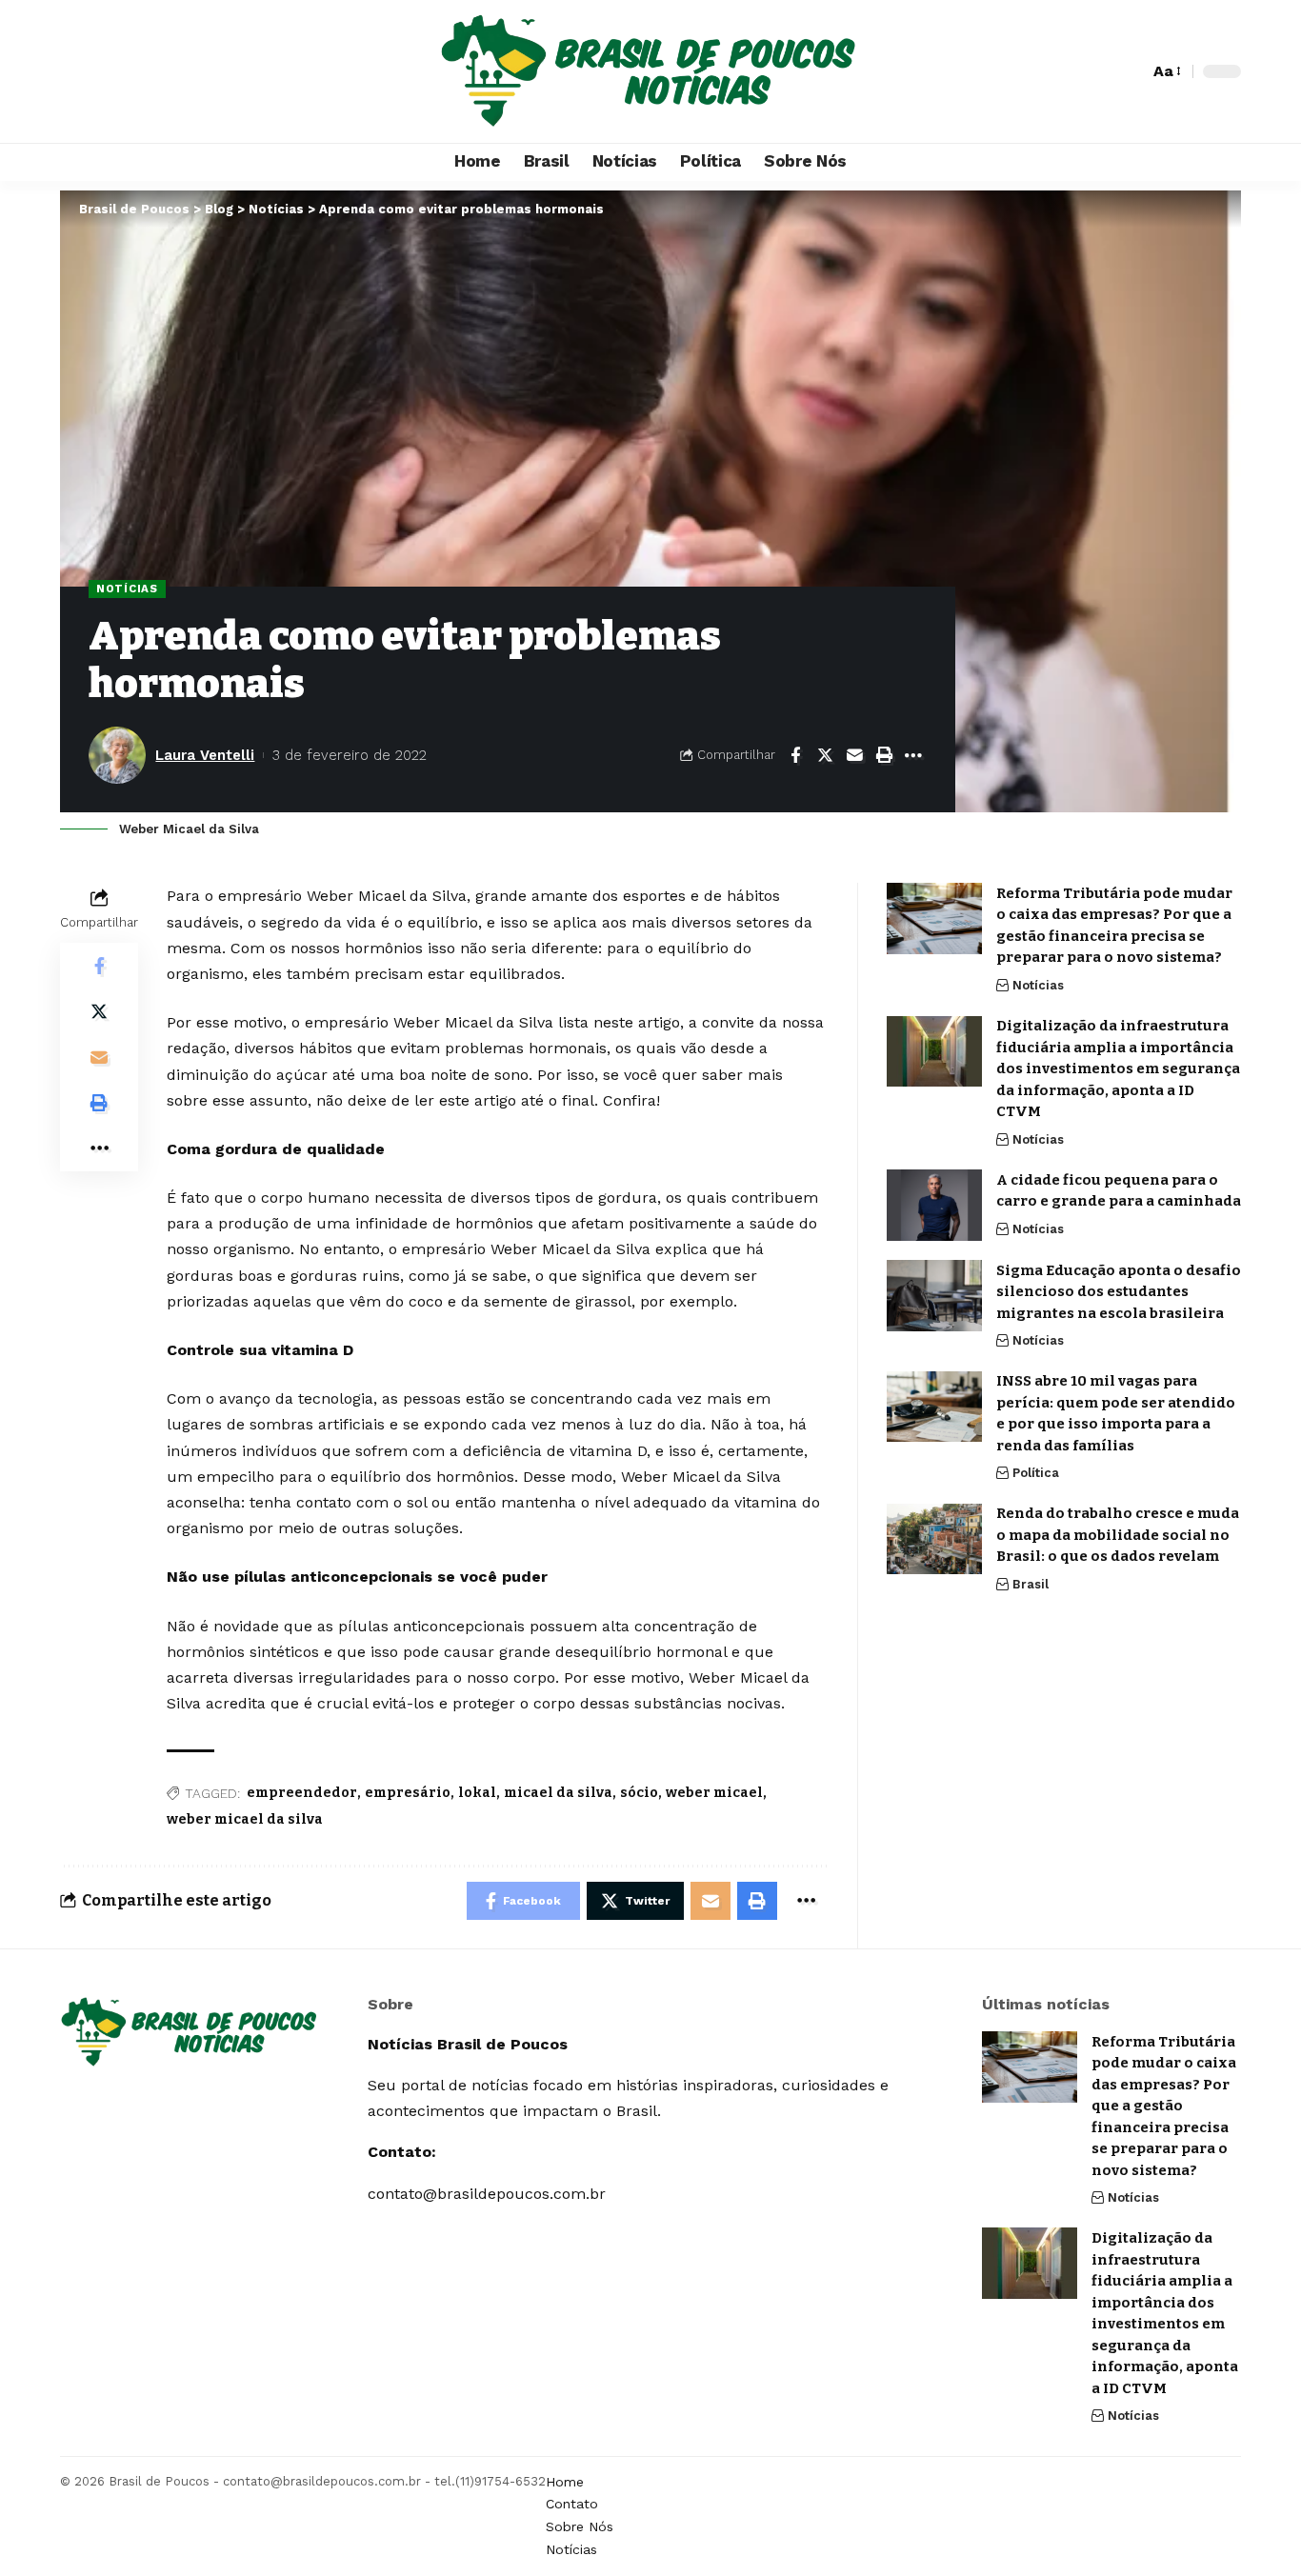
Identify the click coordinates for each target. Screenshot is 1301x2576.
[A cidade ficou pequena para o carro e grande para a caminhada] (934, 1205)
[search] (1130, 71)
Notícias (127, 589)
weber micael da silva (245, 1819)
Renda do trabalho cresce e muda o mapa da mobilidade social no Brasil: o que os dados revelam (1118, 1536)
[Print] (884, 755)
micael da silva (558, 1793)
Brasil (1031, 1584)
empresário (408, 1793)
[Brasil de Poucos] (650, 71)
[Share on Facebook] (795, 755)
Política (1036, 1474)
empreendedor (302, 1793)
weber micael (714, 1793)
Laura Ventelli (205, 755)
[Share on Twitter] (825, 755)
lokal (477, 1793)
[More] (913, 755)
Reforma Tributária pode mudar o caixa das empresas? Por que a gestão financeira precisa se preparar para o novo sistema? (1164, 2106)
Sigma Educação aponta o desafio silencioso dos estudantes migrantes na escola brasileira (1119, 1292)
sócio (639, 1793)
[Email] (854, 755)
